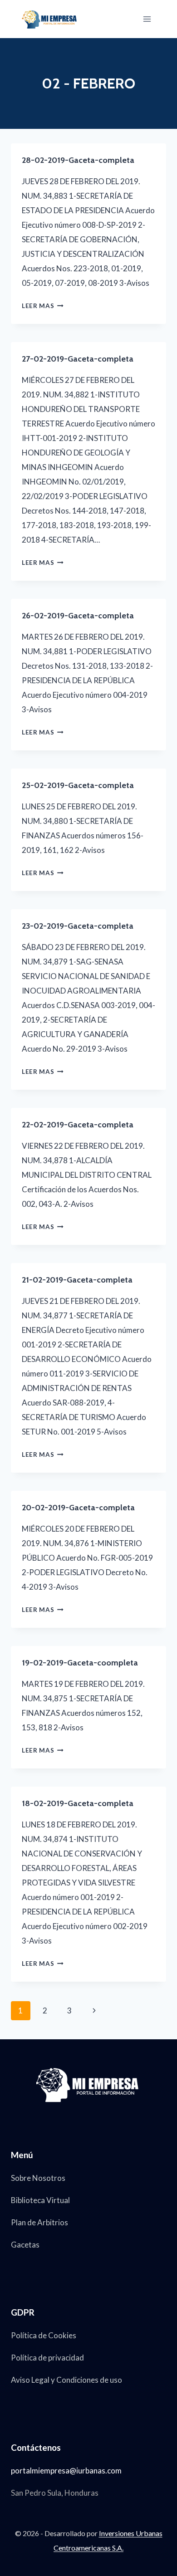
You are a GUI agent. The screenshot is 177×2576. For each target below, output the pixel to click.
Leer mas (43, 306)
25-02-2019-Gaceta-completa (78, 785)
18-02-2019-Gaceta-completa (78, 1803)
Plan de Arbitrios (39, 2222)
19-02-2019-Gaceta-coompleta (80, 1663)
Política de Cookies (44, 2335)
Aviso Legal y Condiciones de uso (66, 2380)
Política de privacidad (47, 2358)
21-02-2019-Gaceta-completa (77, 1280)
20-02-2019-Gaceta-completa (78, 1508)
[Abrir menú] (147, 19)
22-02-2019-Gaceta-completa (78, 1125)
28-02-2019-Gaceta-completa (78, 160)
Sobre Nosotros (38, 2178)
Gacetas (25, 2245)
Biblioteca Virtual (40, 2200)
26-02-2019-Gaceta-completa (78, 616)
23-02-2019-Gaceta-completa (78, 926)
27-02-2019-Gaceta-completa (78, 359)
